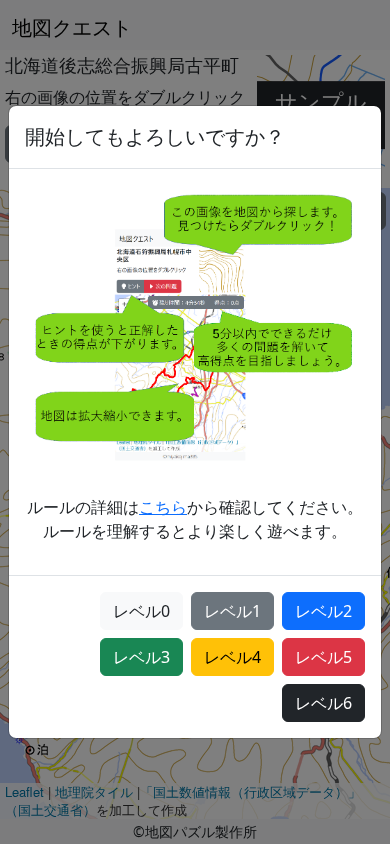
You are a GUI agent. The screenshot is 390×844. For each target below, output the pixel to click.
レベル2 (323, 611)
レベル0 (141, 611)
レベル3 (141, 657)
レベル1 (232, 611)
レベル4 (232, 657)
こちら (163, 507)
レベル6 (323, 703)
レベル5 (323, 657)
